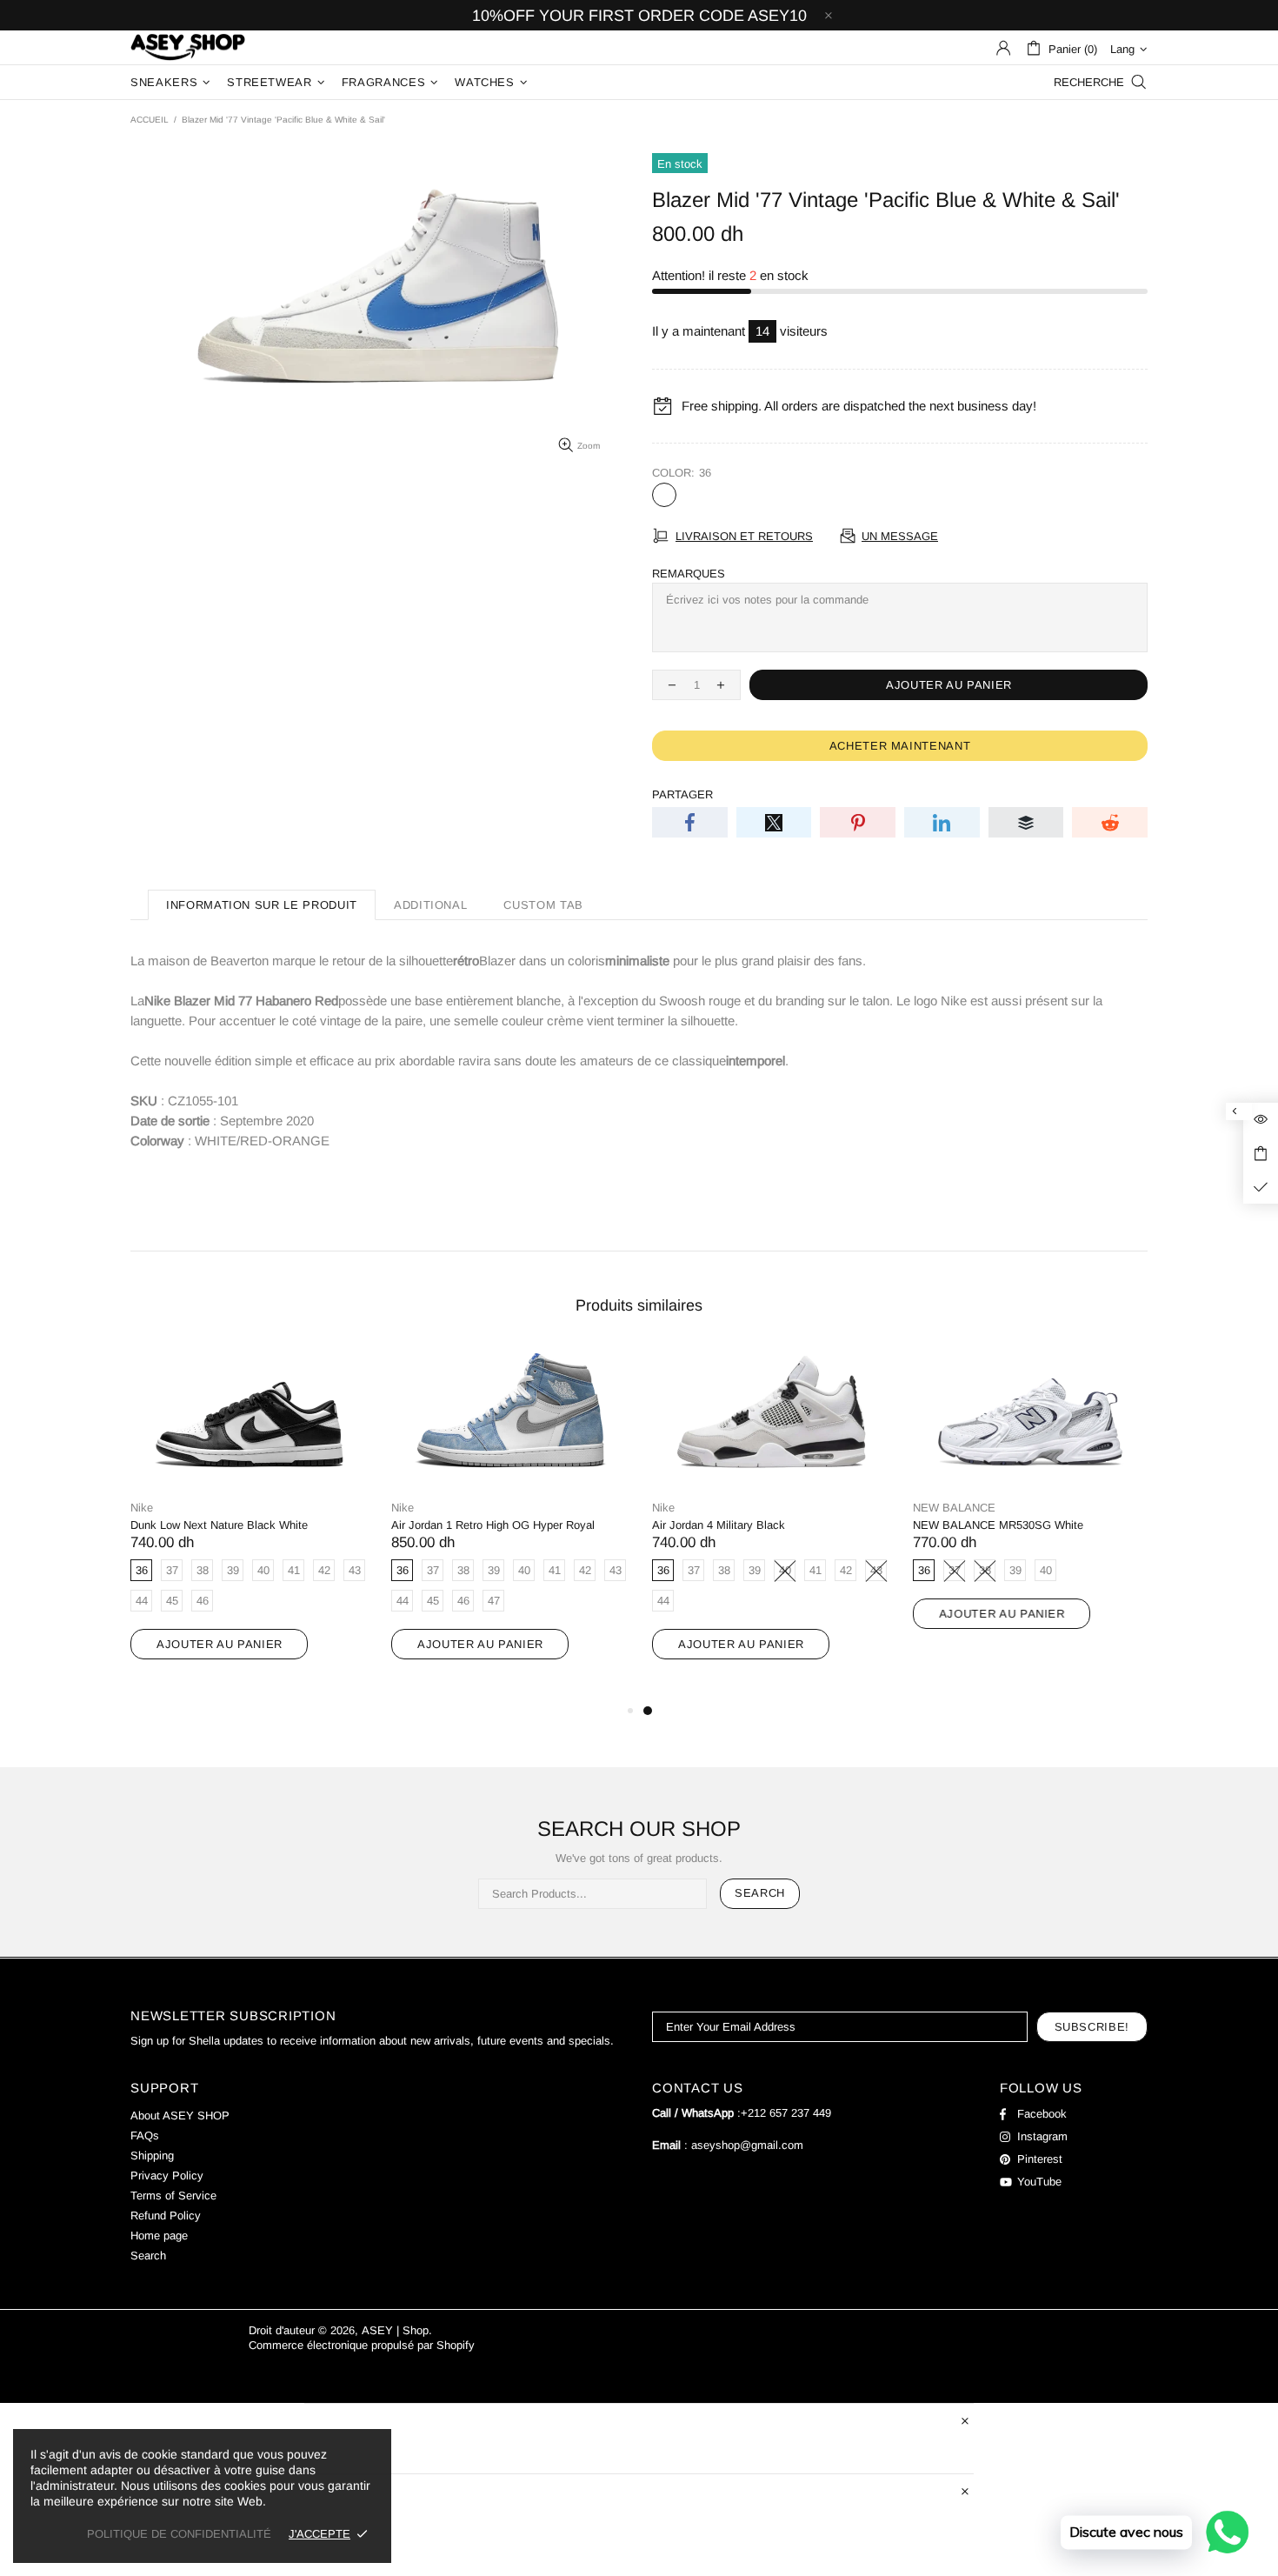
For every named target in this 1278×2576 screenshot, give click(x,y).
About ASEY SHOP (180, 2116)
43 (871, 495)
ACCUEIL (150, 120)
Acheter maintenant (900, 746)
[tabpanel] (769, 1520)
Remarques (689, 574)
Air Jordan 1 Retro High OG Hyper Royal (493, 1525)
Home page (159, 2236)
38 (723, 495)
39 (753, 495)
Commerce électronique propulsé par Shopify (362, 2345)
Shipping (152, 2156)
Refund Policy (166, 2216)
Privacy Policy (167, 2176)
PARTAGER (682, 794)
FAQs (145, 2136)
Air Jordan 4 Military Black (719, 1525)
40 (782, 495)
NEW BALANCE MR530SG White (998, 1525)
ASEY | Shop (188, 47)
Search (760, 1893)
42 (842, 495)
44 (901, 495)
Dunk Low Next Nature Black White (219, 1525)
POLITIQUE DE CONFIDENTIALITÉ (179, 2534)
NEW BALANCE (954, 1508)
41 (812, 495)
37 (694, 495)
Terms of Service (173, 2196)
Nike (142, 1508)
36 (664, 495)
